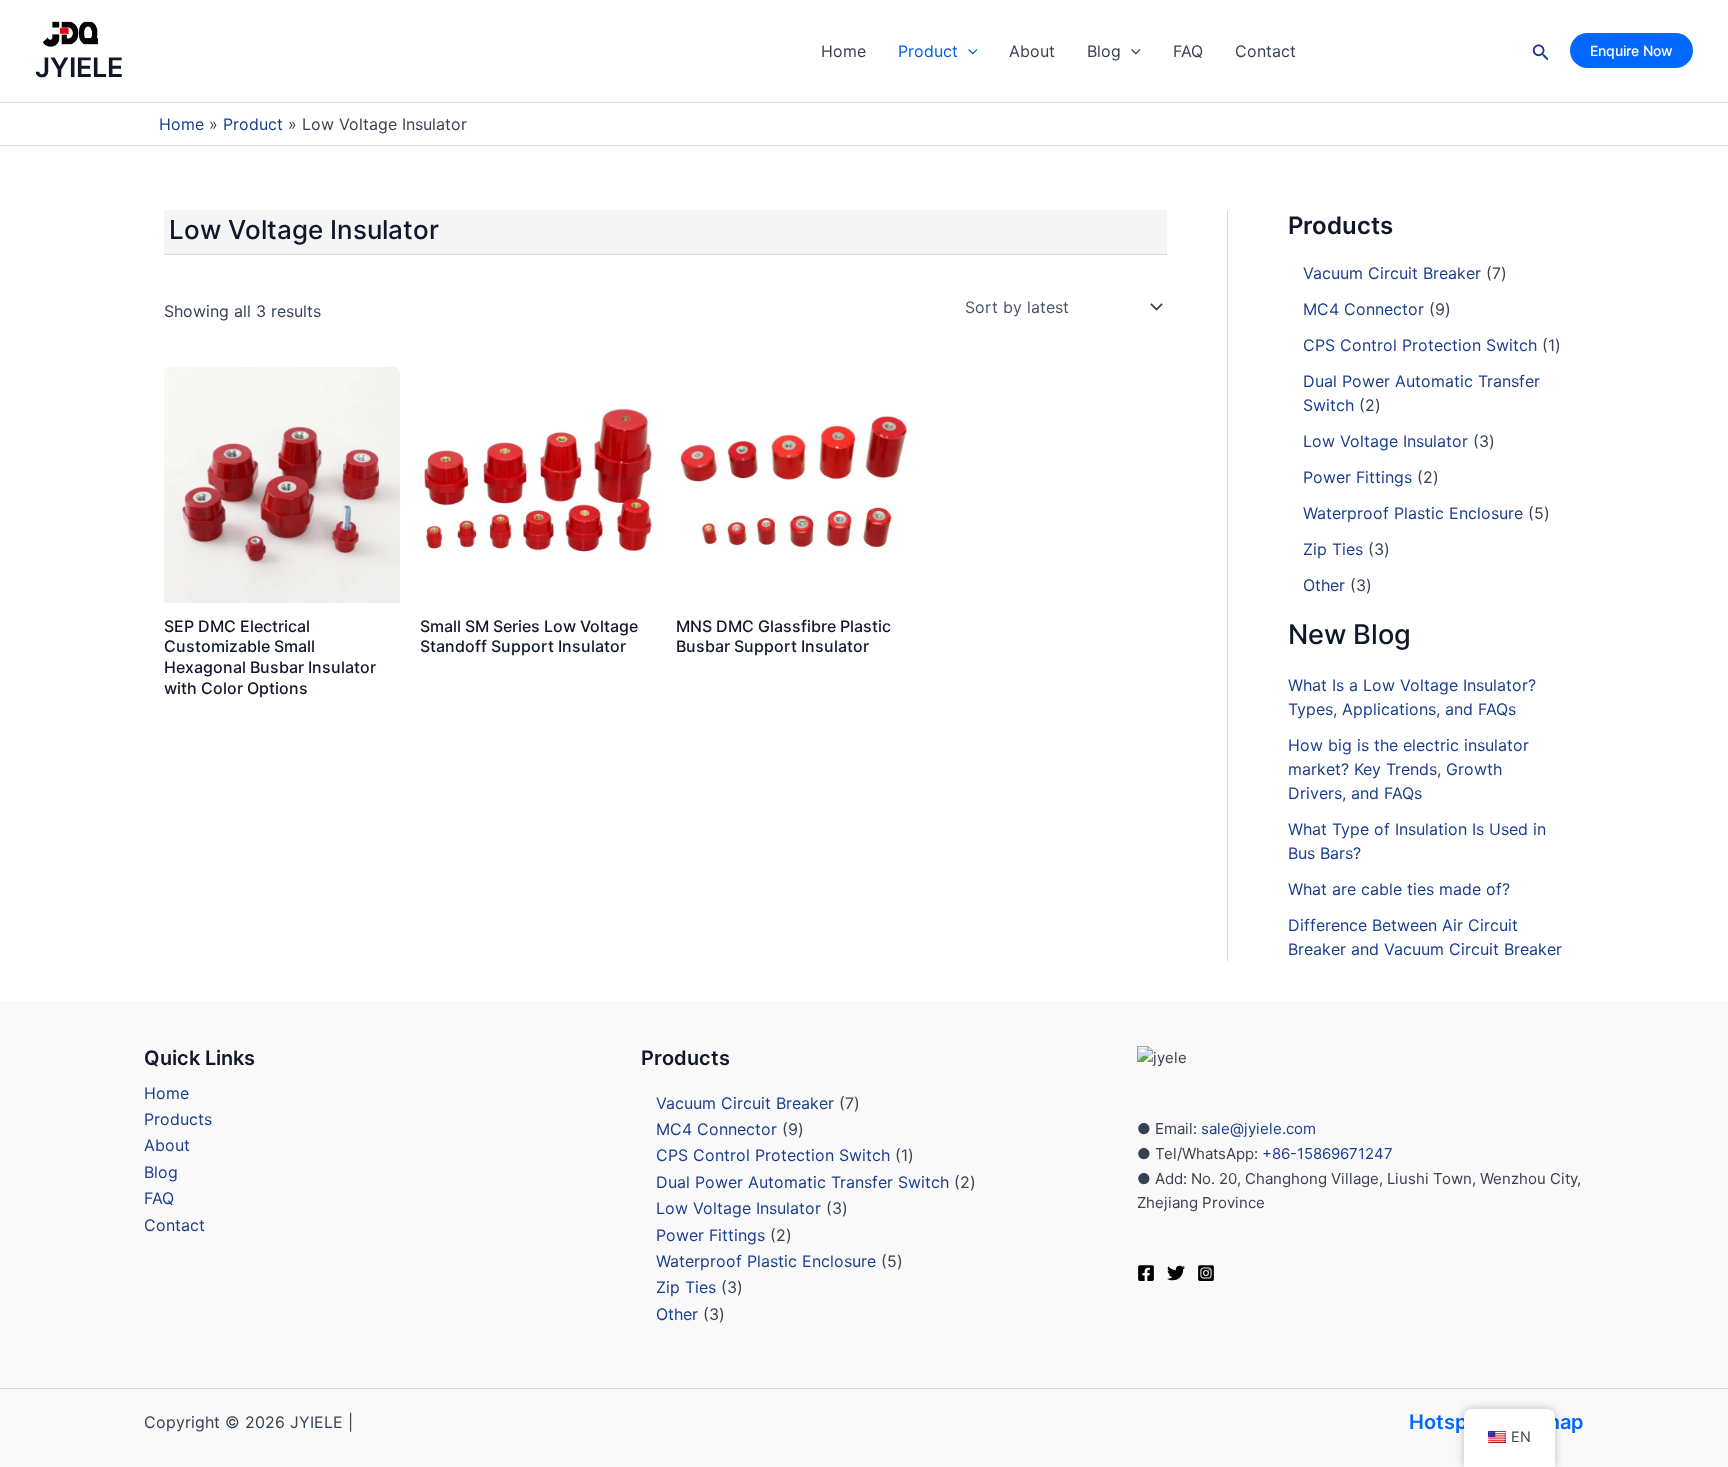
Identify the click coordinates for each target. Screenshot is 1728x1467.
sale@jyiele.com (1258, 1128)
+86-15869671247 (1325, 1153)
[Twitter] (1176, 1273)
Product (928, 51)
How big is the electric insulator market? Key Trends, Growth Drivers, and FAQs (1408, 769)
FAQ (1188, 51)
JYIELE (79, 67)
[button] (968, 51)
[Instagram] (1206, 1273)
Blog (1104, 51)
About (1032, 51)
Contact (1265, 51)
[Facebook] (1146, 1273)
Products (178, 1119)
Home (843, 51)
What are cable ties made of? (1399, 889)
